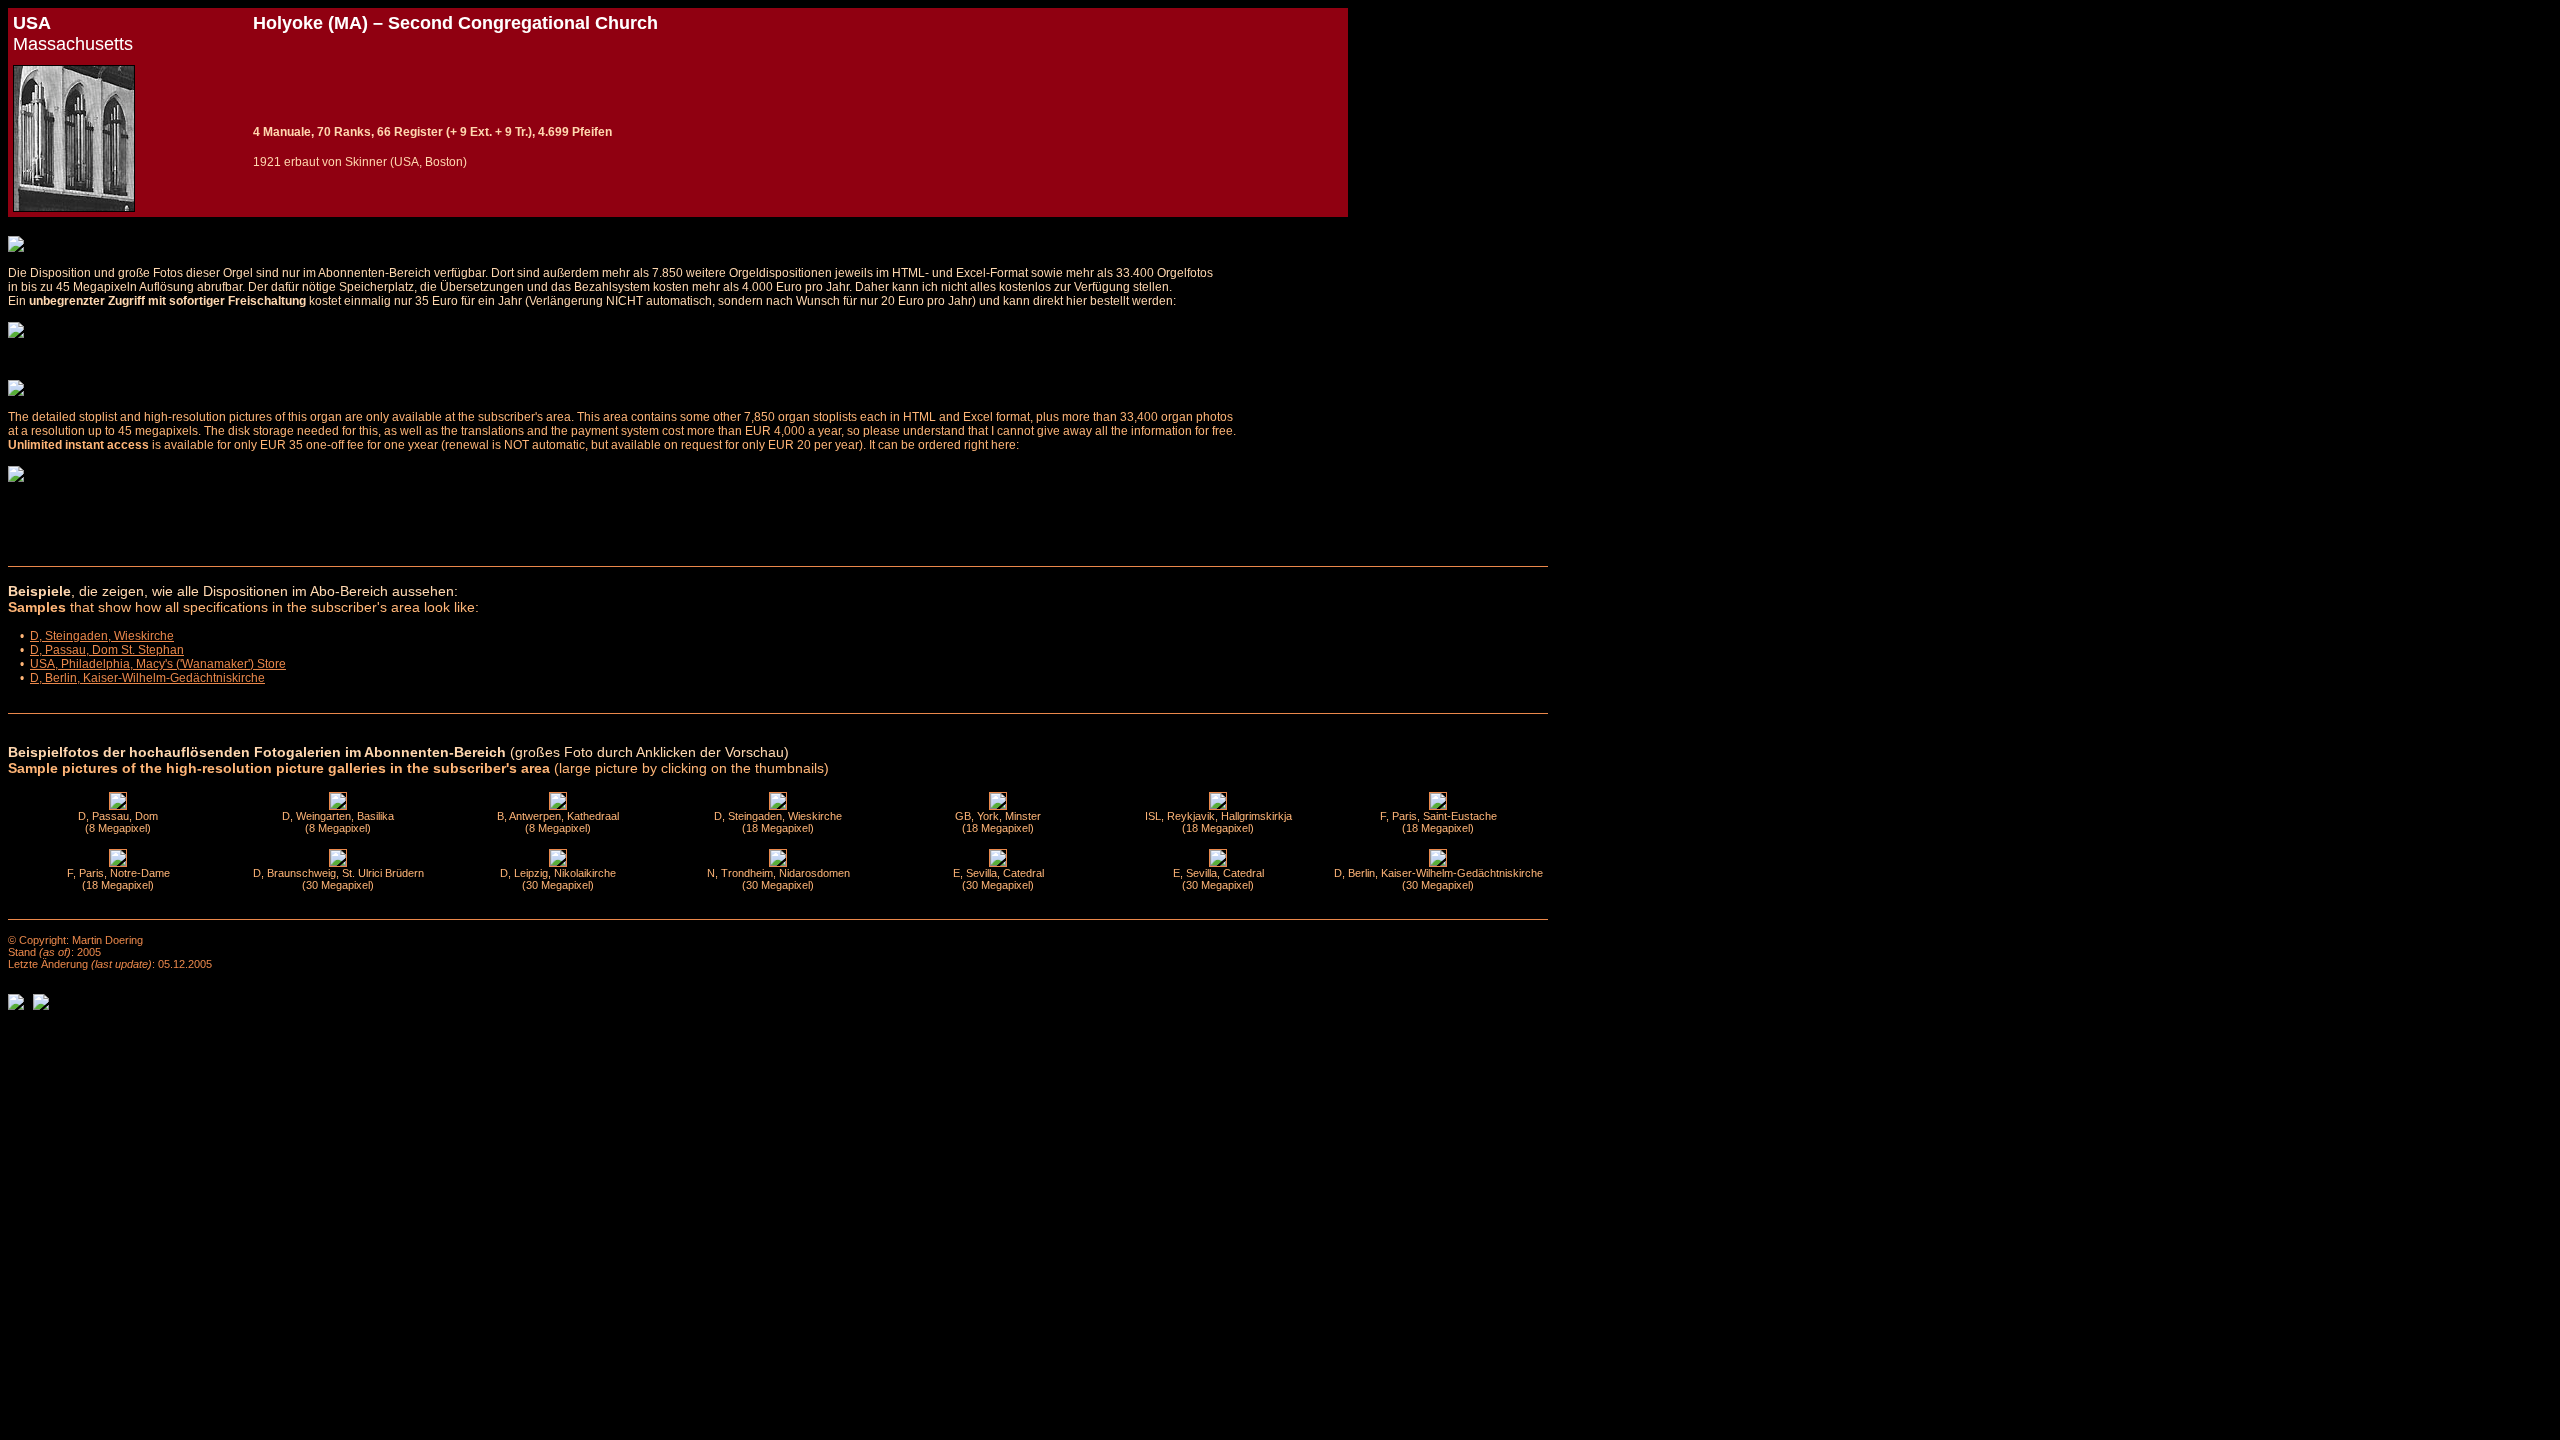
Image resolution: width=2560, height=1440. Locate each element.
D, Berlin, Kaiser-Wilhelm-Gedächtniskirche (147, 678)
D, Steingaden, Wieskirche (102, 636)
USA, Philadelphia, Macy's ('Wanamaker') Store (158, 664)
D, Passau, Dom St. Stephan (107, 650)
